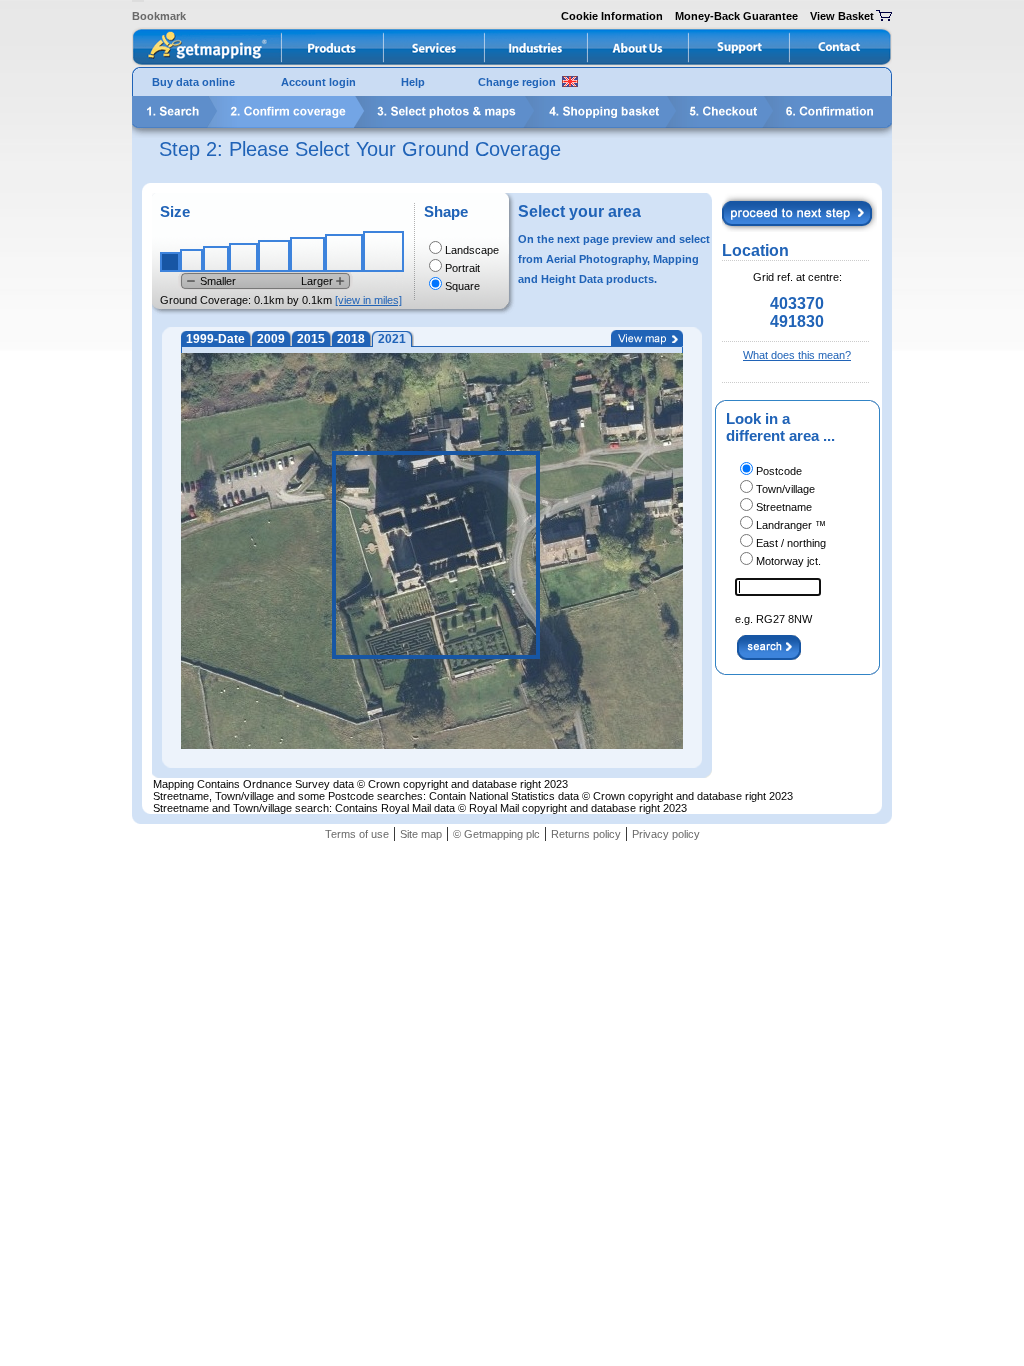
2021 (392, 339)
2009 (271, 339)
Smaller (218, 281)
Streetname (784, 507)
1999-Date (215, 339)
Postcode (779, 471)
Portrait (462, 268)
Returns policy (586, 834)
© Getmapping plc (496, 834)
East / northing (791, 543)
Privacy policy (666, 834)
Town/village (785, 489)
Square (462, 286)
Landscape (472, 250)
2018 (351, 339)
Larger (317, 281)
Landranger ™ (791, 525)
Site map (421, 834)
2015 (311, 339)
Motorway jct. (788, 561)
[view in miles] (368, 300)
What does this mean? (797, 355)
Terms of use (357, 834)
